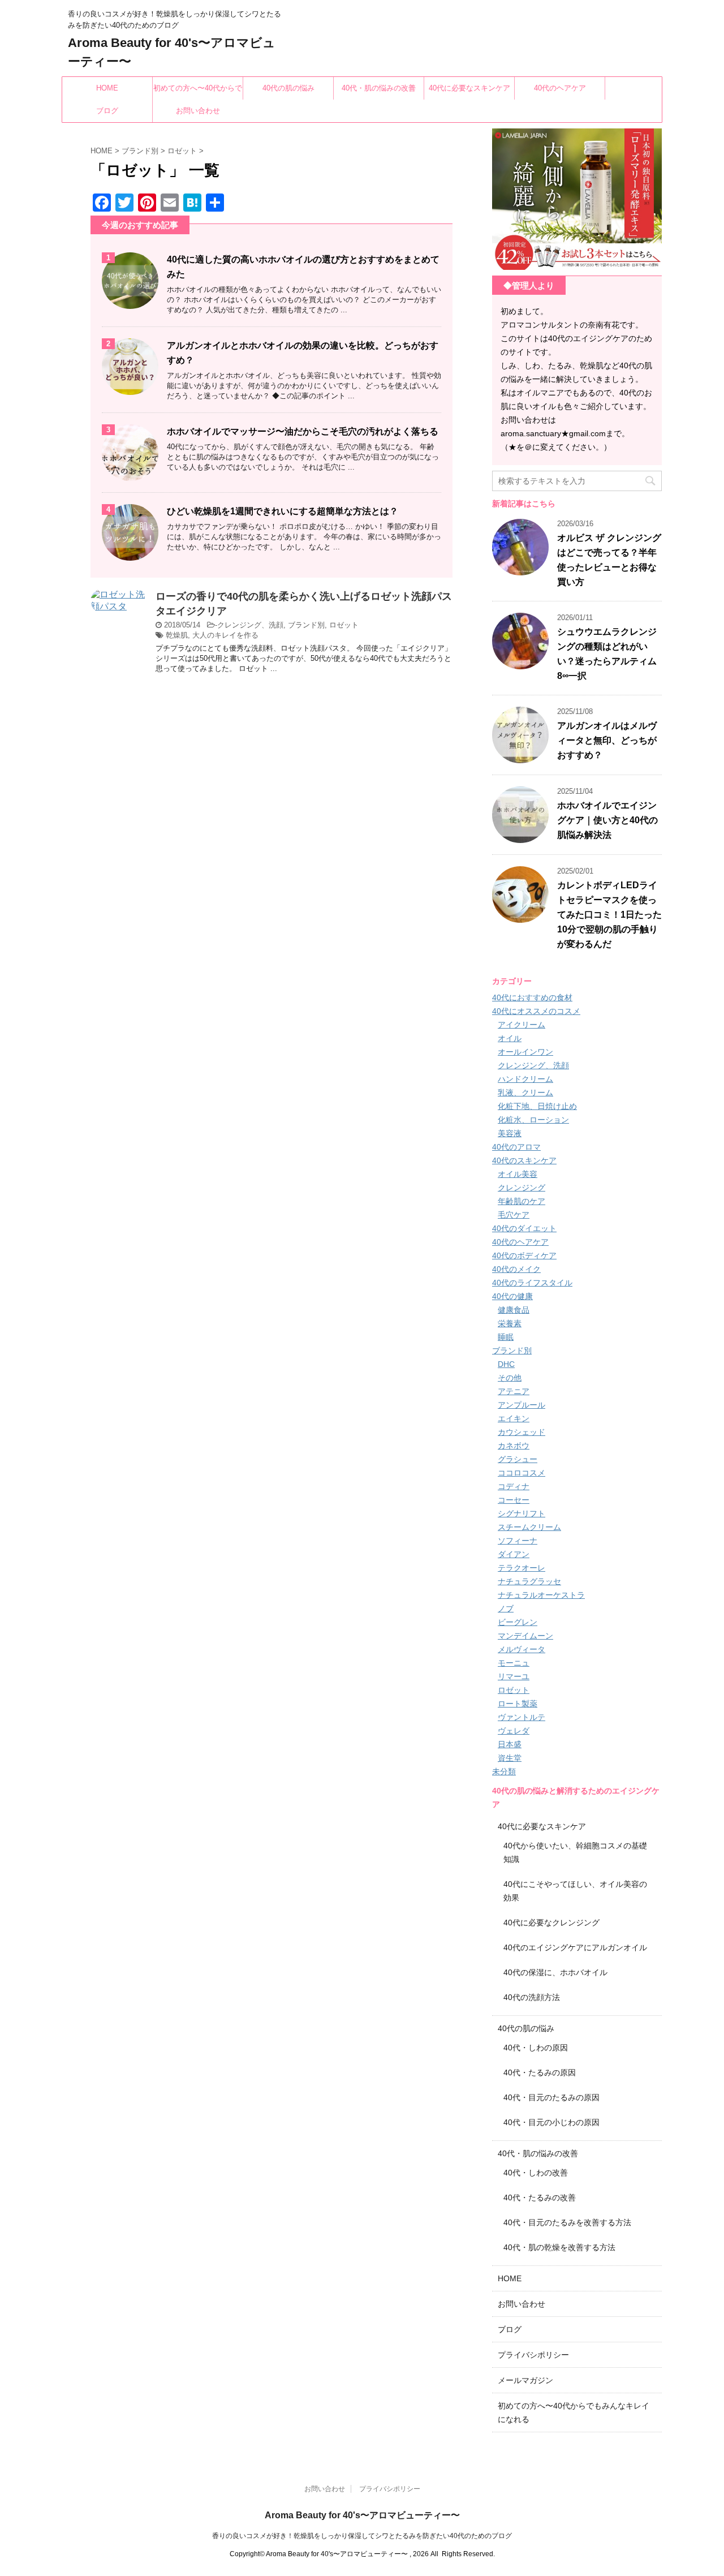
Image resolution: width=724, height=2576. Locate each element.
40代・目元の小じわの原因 (551, 2122)
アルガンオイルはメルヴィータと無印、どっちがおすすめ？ (607, 740)
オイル (510, 1038)
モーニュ (514, 1663)
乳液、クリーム (525, 1093)
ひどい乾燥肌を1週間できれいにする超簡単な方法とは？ (283, 511)
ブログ (107, 111)
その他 (510, 1378)
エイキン (514, 1418)
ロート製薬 (518, 1704)
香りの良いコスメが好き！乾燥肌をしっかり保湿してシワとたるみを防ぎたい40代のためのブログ (362, 2536)
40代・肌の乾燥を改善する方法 (559, 2247)
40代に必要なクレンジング (551, 1923)
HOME (107, 88)
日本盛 (510, 1744)
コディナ (514, 1486)
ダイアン (514, 1554)
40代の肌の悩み (288, 88)
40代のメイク (516, 1269)
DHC (506, 1364)
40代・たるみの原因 (540, 2072)
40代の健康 (512, 1296)
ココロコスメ (522, 1473)
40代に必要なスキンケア (469, 88)
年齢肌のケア (522, 1201)
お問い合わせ (198, 111)
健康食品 (514, 1310)
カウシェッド (522, 1432)
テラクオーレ (522, 1568)
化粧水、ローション (533, 1120)
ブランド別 (306, 625)
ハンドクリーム (525, 1079)
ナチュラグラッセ (529, 1581)
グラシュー (518, 1459)
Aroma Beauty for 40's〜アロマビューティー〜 (362, 2515)
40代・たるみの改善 (540, 2197)
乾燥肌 (177, 635)
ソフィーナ (518, 1541)
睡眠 (506, 1337)
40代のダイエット (524, 1228)
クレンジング (522, 1188)
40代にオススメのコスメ (536, 1011)
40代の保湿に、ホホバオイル (555, 1972)
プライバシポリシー (533, 2355)
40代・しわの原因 (536, 2048)
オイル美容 (518, 1174)
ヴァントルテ (522, 1717)
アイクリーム (522, 1025)
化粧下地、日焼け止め (537, 1106)
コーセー (514, 1500)
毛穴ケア (514, 1215)
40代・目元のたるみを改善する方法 (567, 2222)
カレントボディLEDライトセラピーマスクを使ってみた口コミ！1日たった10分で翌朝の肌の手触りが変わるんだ (609, 915)
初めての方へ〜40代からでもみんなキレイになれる (198, 92)
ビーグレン (518, 1622)
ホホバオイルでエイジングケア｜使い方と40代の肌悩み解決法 (607, 820)
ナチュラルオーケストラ (541, 1595)
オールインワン (525, 1052)
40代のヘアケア (560, 88)
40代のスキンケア (524, 1160)
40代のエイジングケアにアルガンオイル (575, 1947)
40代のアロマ (516, 1147)
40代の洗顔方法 (532, 1997)
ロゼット (344, 625)
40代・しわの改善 (536, 2173)
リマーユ (514, 1676)
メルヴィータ (522, 1649)
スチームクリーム (529, 1527)
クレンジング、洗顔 (250, 625)
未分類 (504, 1771)
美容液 (510, 1133)
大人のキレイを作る (225, 635)
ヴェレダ (514, 1731)
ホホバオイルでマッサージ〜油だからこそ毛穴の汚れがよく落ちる (303, 431)
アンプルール (522, 1405)
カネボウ (514, 1446)
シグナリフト (522, 1513)
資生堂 (510, 1758)
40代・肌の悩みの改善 (379, 88)
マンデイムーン (525, 1636)
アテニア (514, 1391)
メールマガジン (525, 2380)
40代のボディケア (524, 1255)
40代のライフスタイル (532, 1283)
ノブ (506, 1609)
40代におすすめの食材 (532, 997)
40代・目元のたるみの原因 (551, 2097)
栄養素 (510, 1323)
